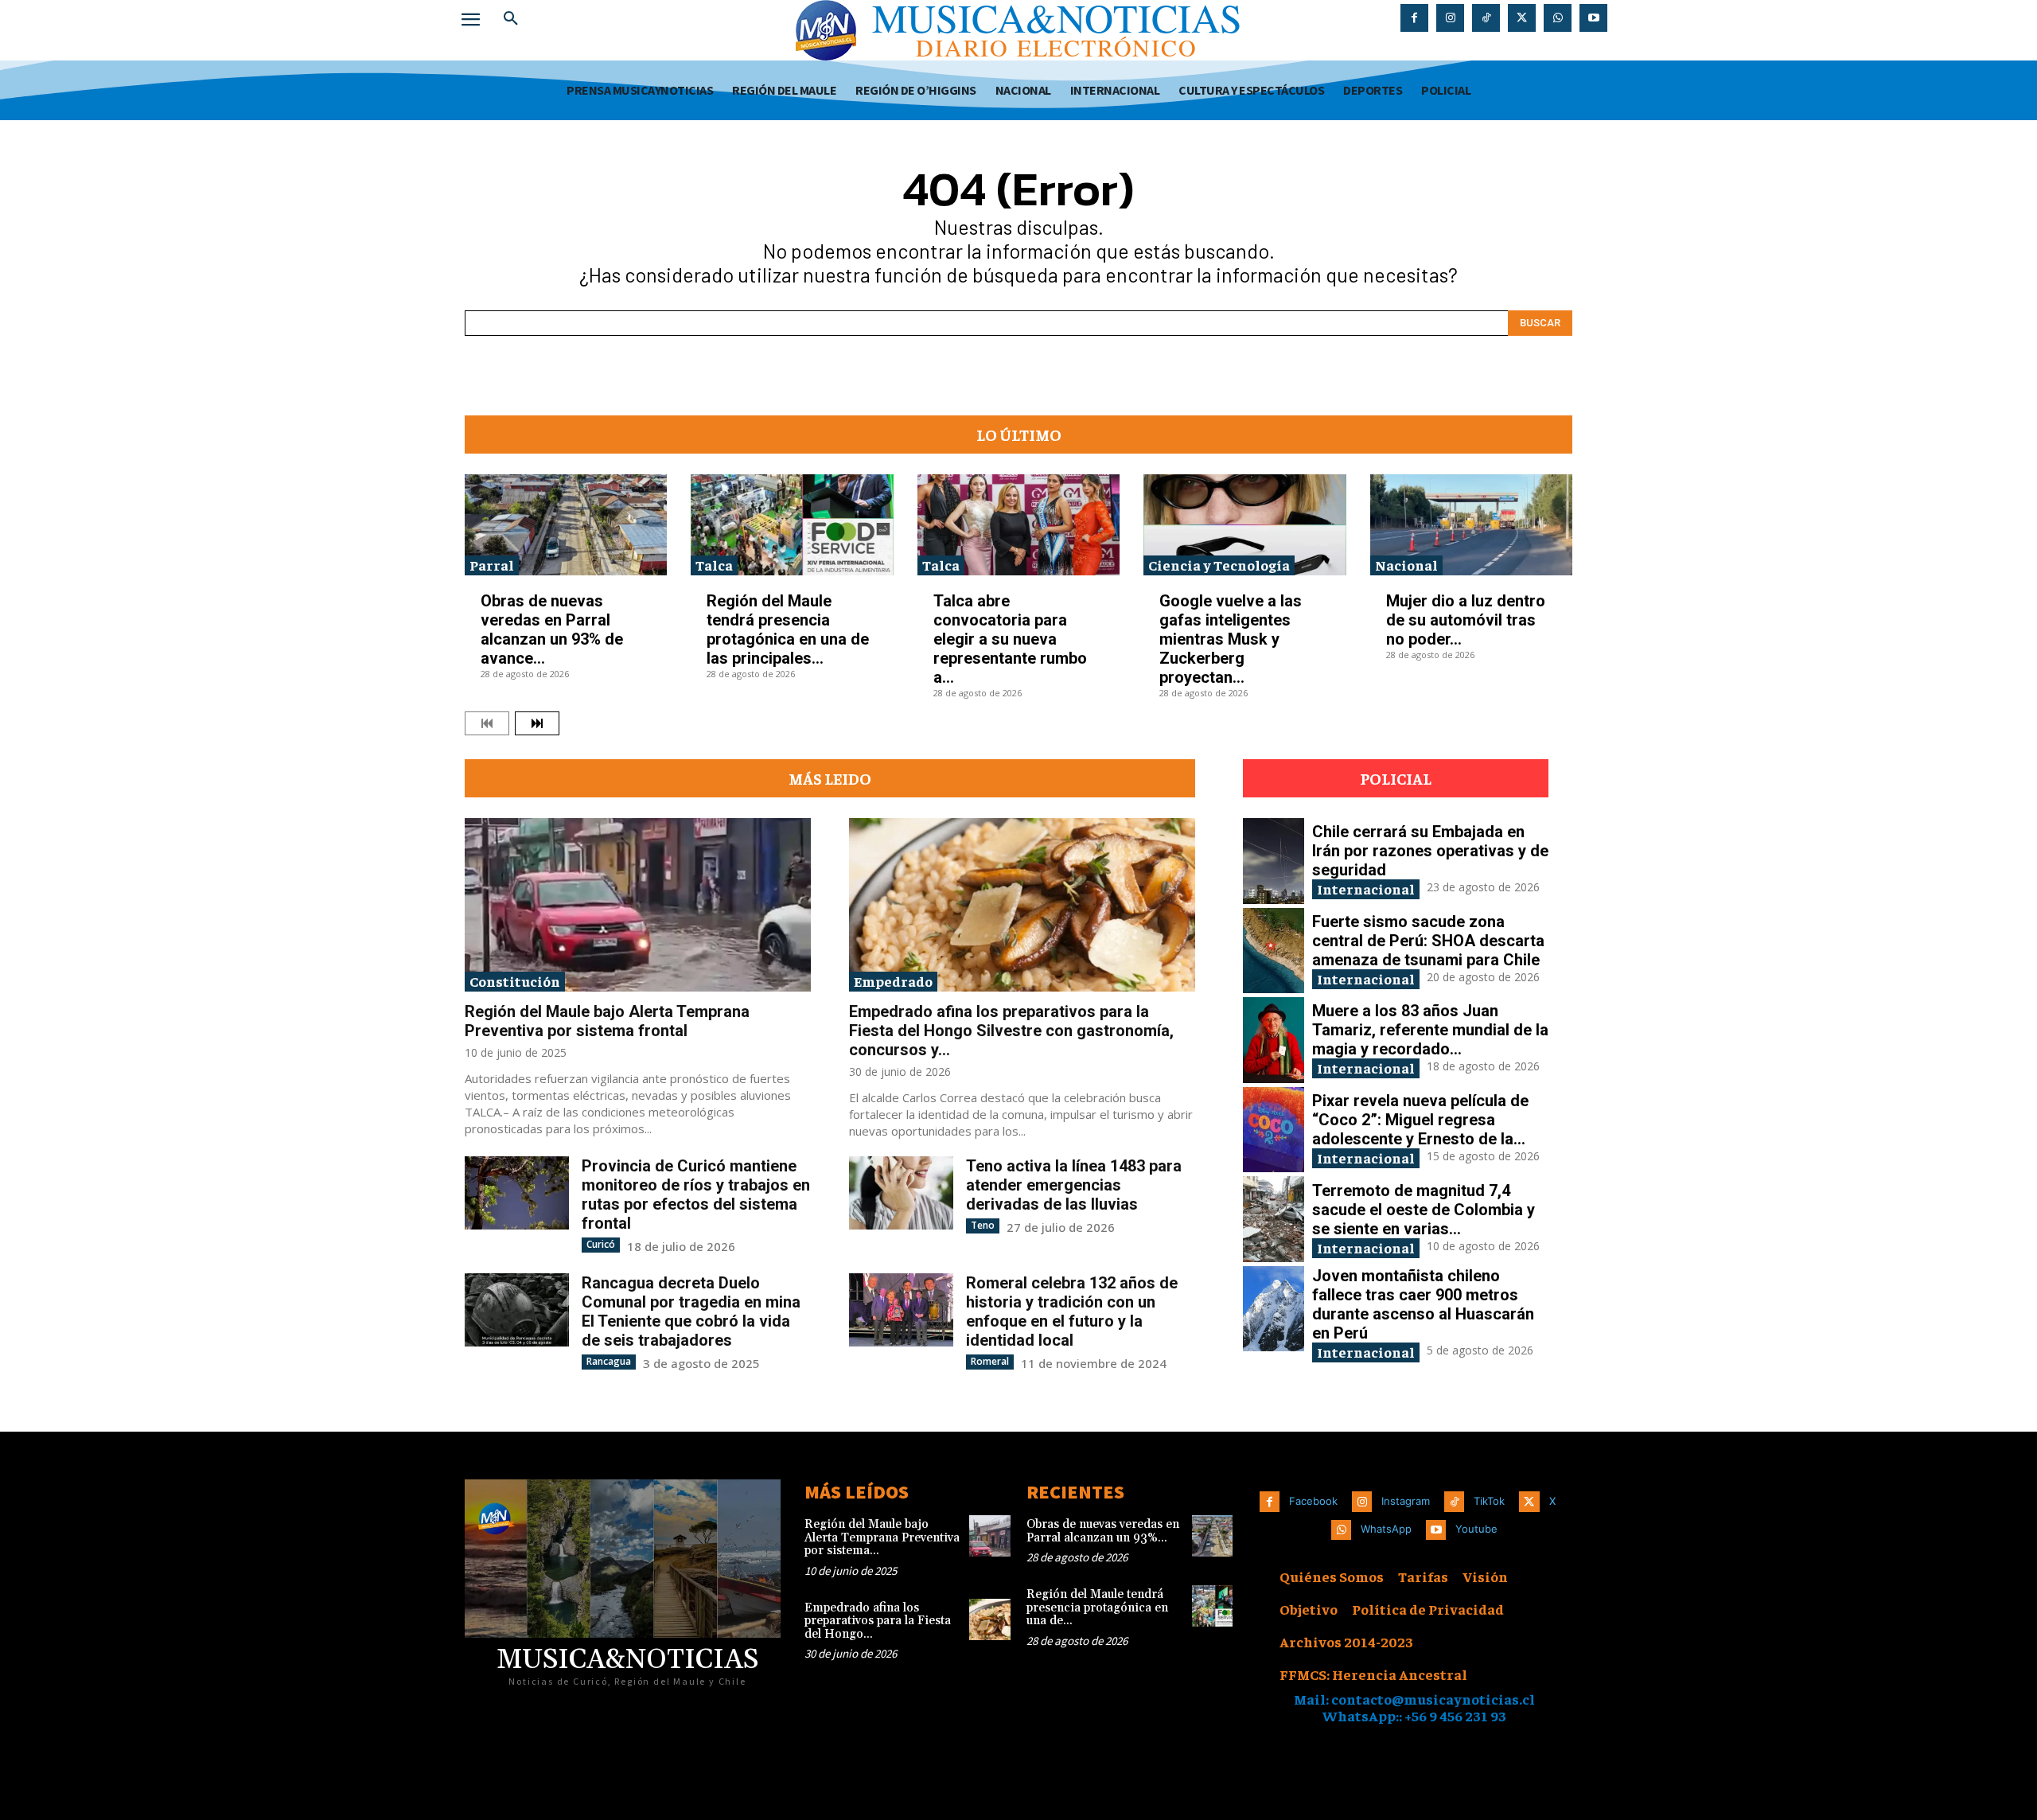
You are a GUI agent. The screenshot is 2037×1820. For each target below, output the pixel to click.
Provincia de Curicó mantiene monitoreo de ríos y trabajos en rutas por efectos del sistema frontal (696, 1194)
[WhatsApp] (1558, 18)
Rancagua (609, 1361)
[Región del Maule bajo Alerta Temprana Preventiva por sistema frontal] (638, 905)
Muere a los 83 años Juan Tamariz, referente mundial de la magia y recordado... (1430, 1030)
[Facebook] (1414, 18)
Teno (983, 1225)
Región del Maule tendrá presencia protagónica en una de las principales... (788, 629)
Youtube (1476, 1529)
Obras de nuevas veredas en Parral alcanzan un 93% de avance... (552, 629)
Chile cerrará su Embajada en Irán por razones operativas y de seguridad (1430, 851)
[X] (1522, 18)
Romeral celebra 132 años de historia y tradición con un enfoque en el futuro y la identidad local (1072, 1311)
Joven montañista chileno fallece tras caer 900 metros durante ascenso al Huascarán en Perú (1423, 1304)
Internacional (1366, 889)
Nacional (1406, 565)
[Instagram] (1450, 18)
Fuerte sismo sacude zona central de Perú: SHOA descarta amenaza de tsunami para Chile (1428, 941)
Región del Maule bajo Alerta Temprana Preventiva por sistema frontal (607, 1021)
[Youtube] (1593, 18)
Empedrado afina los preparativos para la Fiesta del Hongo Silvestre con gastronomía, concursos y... (1011, 1031)
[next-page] (537, 723)
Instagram (1406, 1501)
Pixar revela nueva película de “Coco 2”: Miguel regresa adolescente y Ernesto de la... (1420, 1120)
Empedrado (893, 981)
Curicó (601, 1244)
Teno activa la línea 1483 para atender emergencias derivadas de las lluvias (1074, 1185)
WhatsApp (1386, 1529)
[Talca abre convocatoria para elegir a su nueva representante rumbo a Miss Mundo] (1018, 525)
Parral (492, 565)
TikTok (1489, 1501)
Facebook (1313, 1501)
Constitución (515, 981)
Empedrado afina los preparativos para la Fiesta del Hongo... (878, 1621)
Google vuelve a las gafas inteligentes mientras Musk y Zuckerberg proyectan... (1231, 639)
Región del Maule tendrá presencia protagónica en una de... (1097, 1608)
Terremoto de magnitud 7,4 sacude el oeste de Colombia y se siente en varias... (1424, 1210)
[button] (511, 19)
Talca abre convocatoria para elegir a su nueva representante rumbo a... (1010, 639)
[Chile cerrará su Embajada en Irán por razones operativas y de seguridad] (1274, 861)
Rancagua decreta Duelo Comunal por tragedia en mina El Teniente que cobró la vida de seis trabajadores (691, 1311)
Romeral (990, 1361)
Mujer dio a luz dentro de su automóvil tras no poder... (1466, 620)
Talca (714, 565)
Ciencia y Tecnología (1219, 565)
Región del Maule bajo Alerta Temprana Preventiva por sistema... (882, 1537)
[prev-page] (487, 723)
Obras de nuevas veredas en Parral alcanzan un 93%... (1103, 1531)
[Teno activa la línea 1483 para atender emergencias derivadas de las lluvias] (901, 1193)
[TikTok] (1486, 18)
